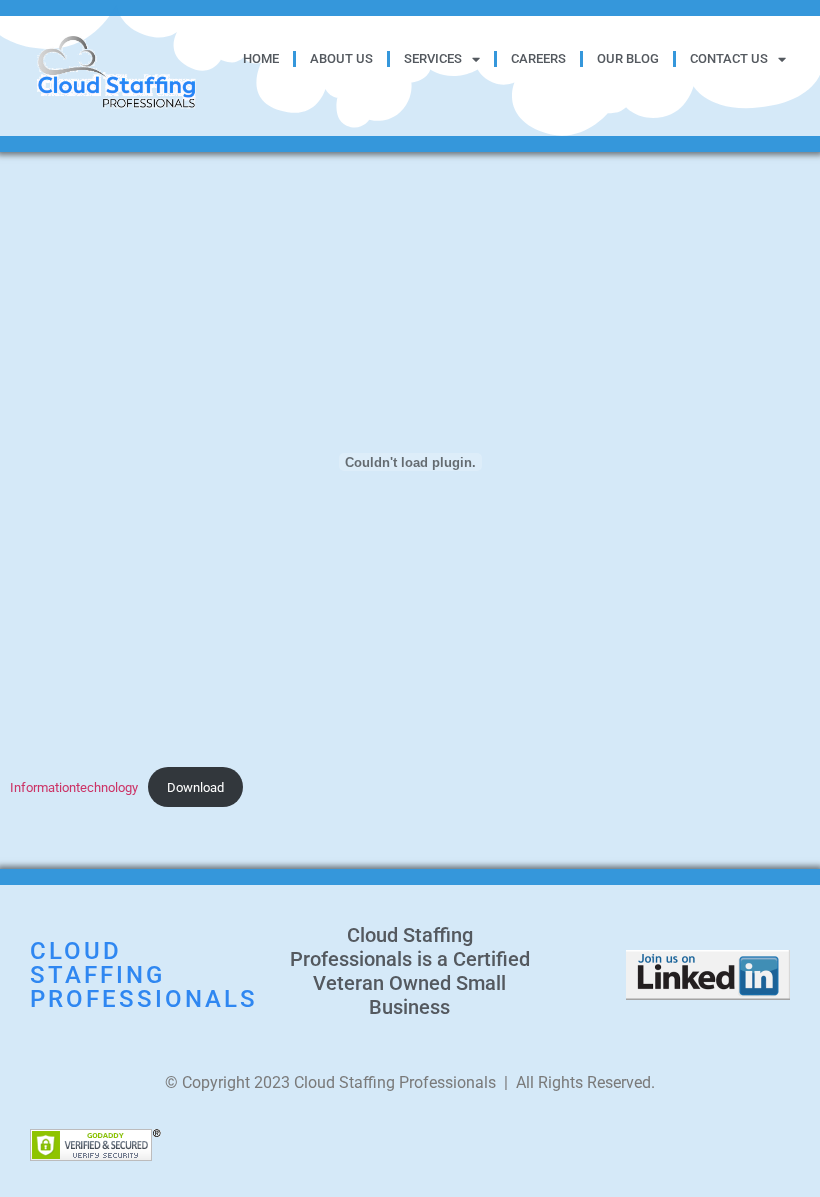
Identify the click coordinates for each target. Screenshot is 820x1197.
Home (261, 58)
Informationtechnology (74, 787)
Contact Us (729, 58)
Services (433, 58)
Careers (538, 58)
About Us (341, 58)
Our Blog (628, 58)
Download (195, 787)
